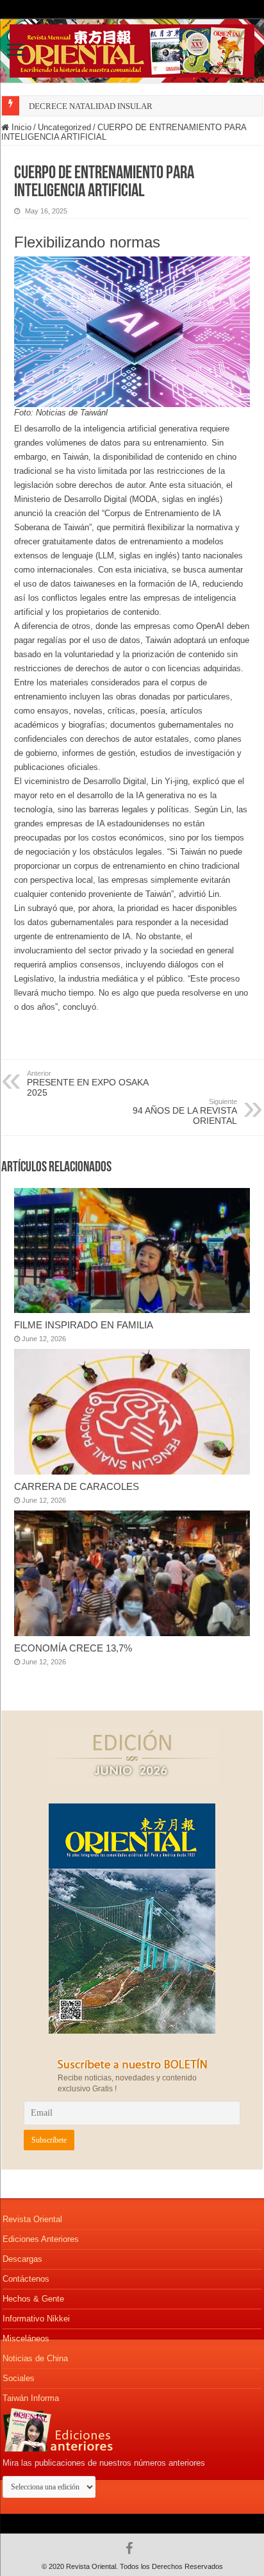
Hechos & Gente (33, 2299)
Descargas (22, 2259)
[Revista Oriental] (132, 49)
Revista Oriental (32, 2219)
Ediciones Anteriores (41, 2239)
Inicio (20, 127)
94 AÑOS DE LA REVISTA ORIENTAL (185, 1112)
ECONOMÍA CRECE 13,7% (73, 1648)
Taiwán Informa (31, 2398)
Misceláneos (26, 2338)
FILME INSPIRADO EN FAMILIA (84, 1325)
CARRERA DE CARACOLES (77, 1486)
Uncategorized (64, 127)
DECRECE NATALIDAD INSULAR (91, 106)
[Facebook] (132, 2548)
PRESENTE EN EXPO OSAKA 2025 (87, 1083)
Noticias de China (35, 2358)
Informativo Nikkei (36, 2319)
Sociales (19, 2378)
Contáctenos (26, 2279)
